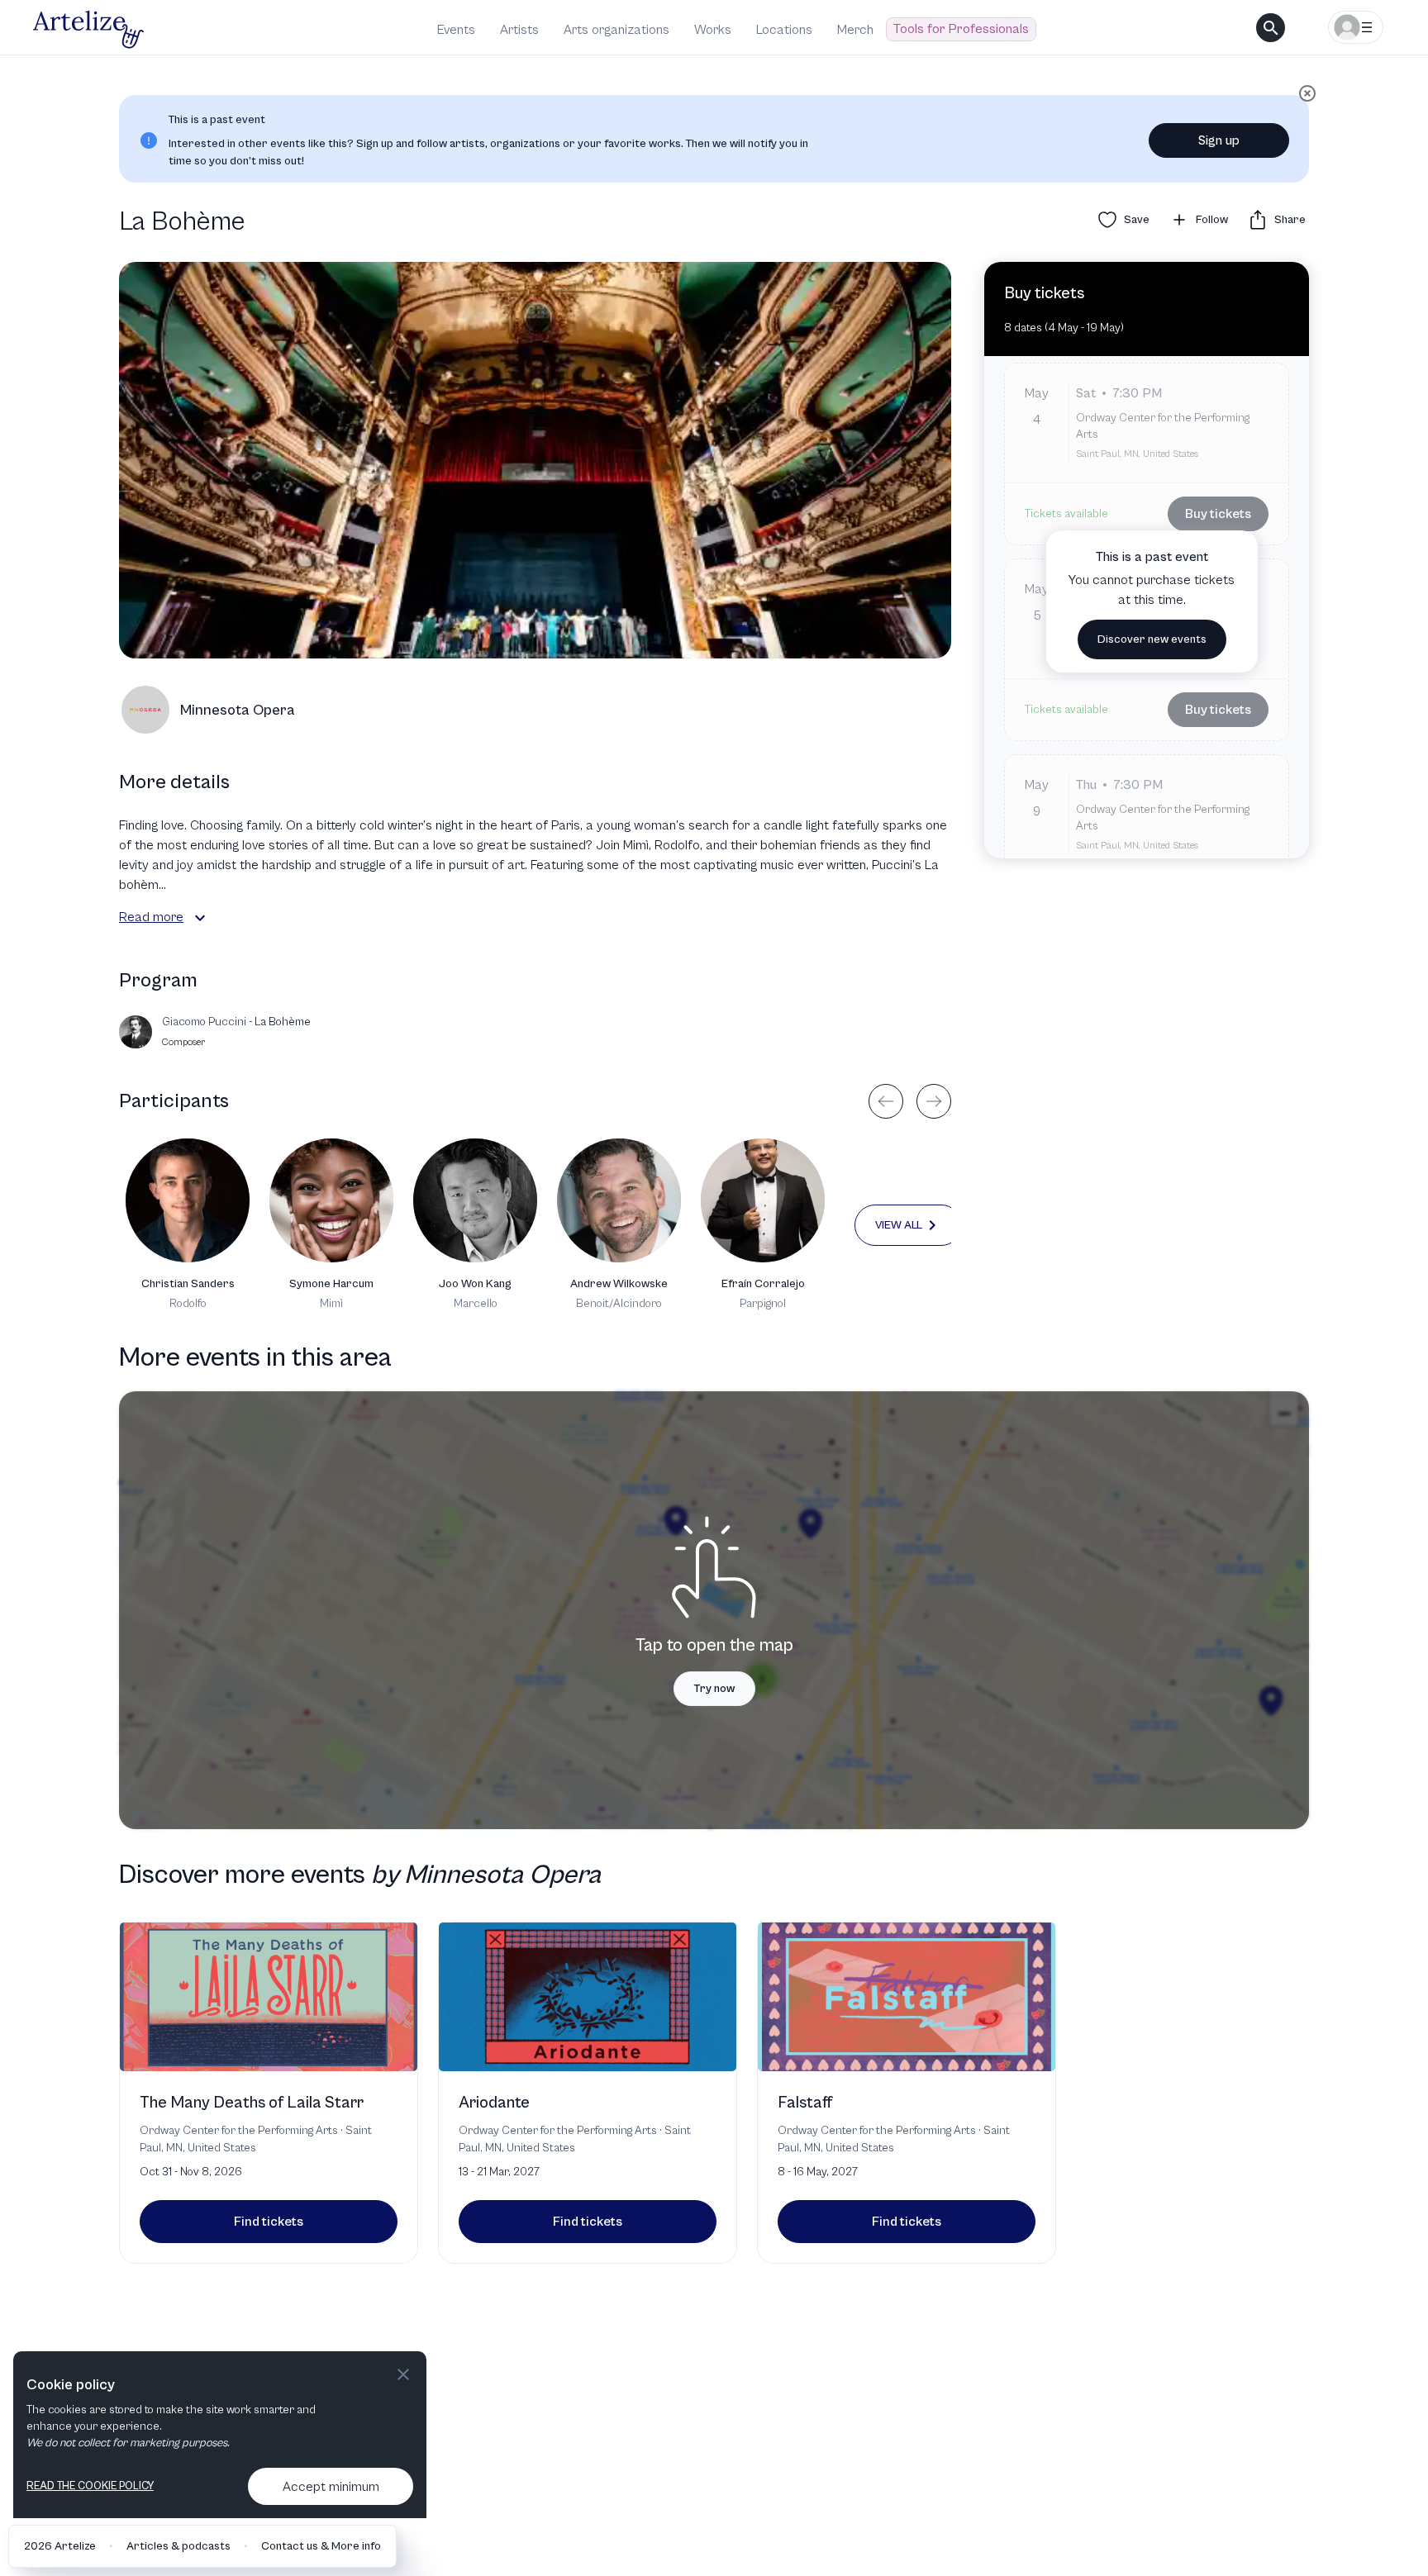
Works (713, 30)
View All (899, 1225)
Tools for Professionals (961, 29)
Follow (1212, 220)
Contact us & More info (321, 2546)
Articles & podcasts (178, 2546)
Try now (714, 1689)
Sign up (1219, 140)
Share (1290, 220)
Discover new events (1152, 639)
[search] (1271, 28)
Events (456, 30)
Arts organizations (616, 30)
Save (1137, 220)
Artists (519, 30)
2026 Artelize (60, 2546)
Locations (784, 30)
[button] (200, 918)
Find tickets (269, 2222)
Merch (855, 30)
